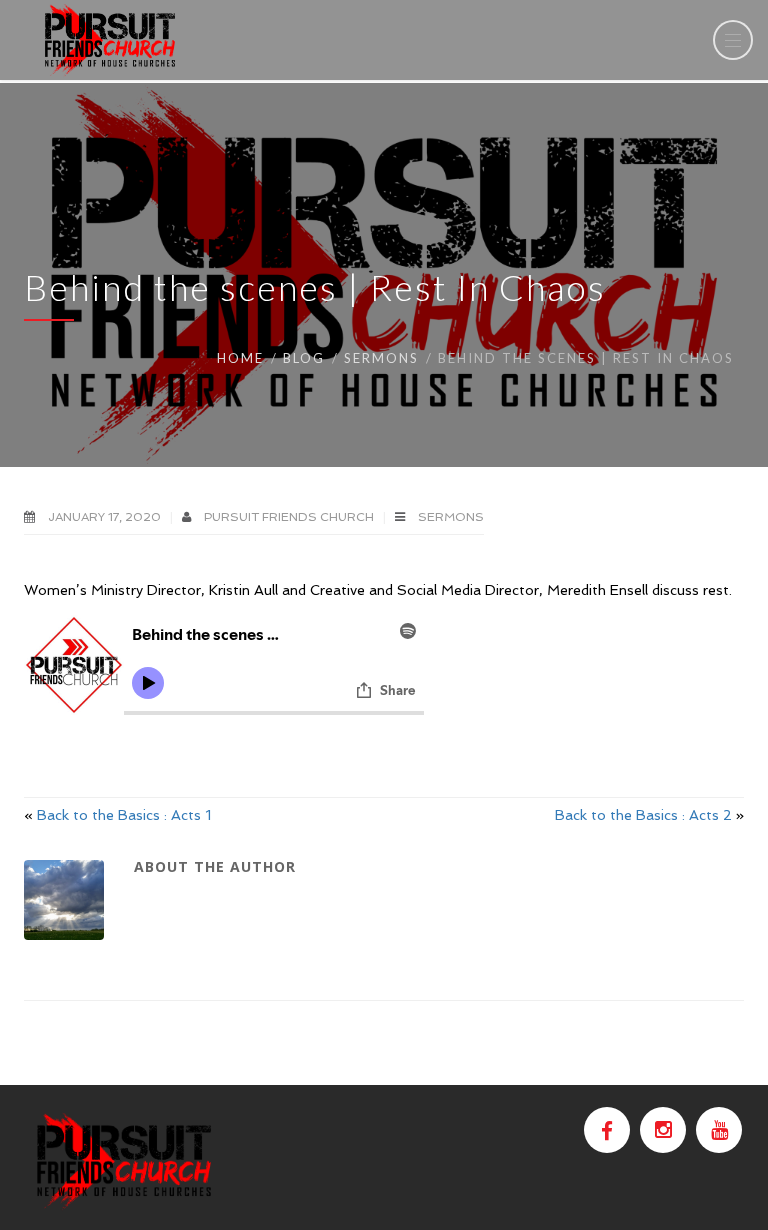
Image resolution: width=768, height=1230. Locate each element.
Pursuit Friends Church (290, 517)
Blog (304, 358)
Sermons (381, 358)
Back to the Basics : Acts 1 (124, 815)
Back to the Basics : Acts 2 (643, 815)
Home (240, 358)
